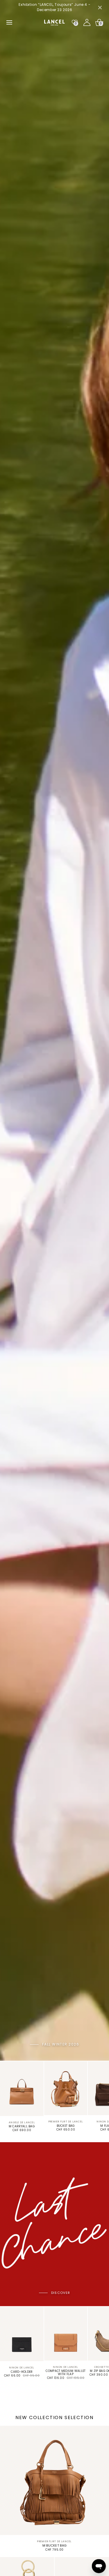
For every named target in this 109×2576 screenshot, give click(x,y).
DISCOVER (61, 2293)
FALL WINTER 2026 (61, 2044)
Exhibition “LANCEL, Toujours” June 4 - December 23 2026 (54, 7)
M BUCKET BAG (55, 2546)
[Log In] (87, 22)
